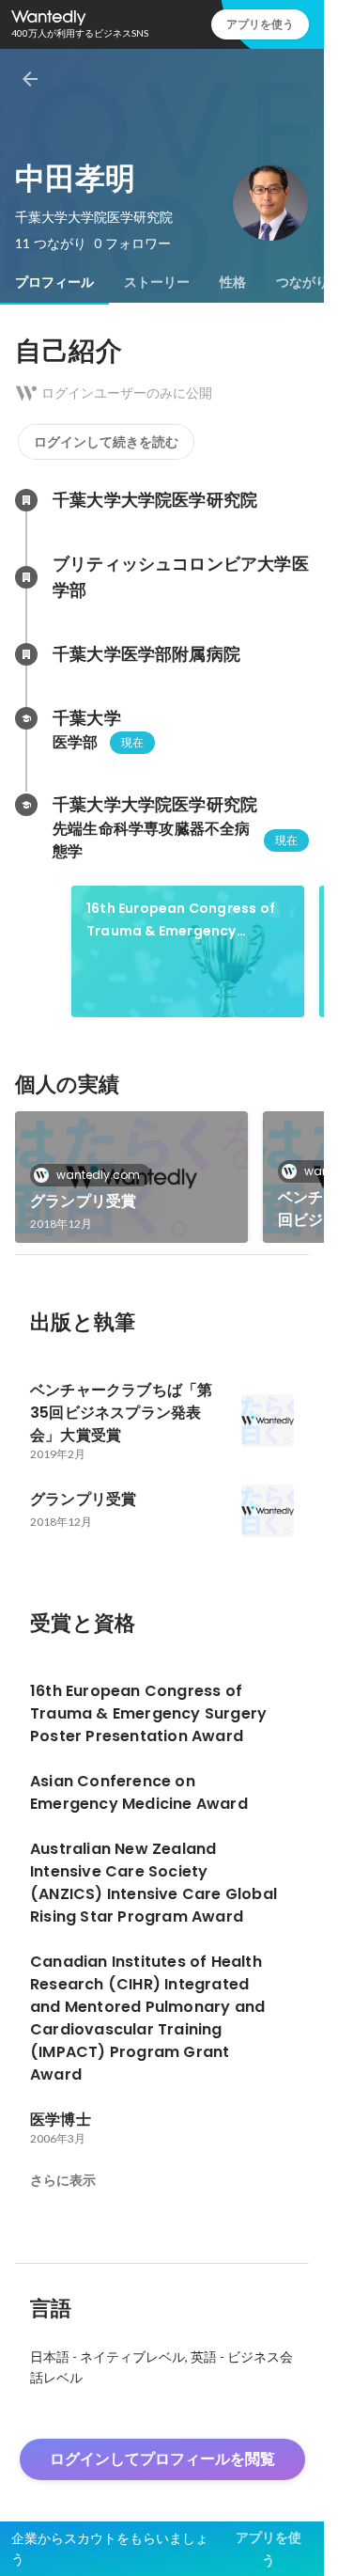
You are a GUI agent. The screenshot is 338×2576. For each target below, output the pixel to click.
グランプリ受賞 (83, 1201)
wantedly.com (98, 1175)
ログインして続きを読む (106, 442)
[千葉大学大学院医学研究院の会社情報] (26, 500)
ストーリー (157, 282)
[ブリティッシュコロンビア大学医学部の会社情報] (26, 577)
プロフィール (54, 282)
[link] (188, 951)
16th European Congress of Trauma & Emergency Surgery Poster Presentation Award (187, 920)
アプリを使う (260, 24)
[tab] (54, 282)
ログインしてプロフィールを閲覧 (162, 2459)
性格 (233, 282)
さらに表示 (63, 2180)
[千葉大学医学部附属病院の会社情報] (26, 654)
